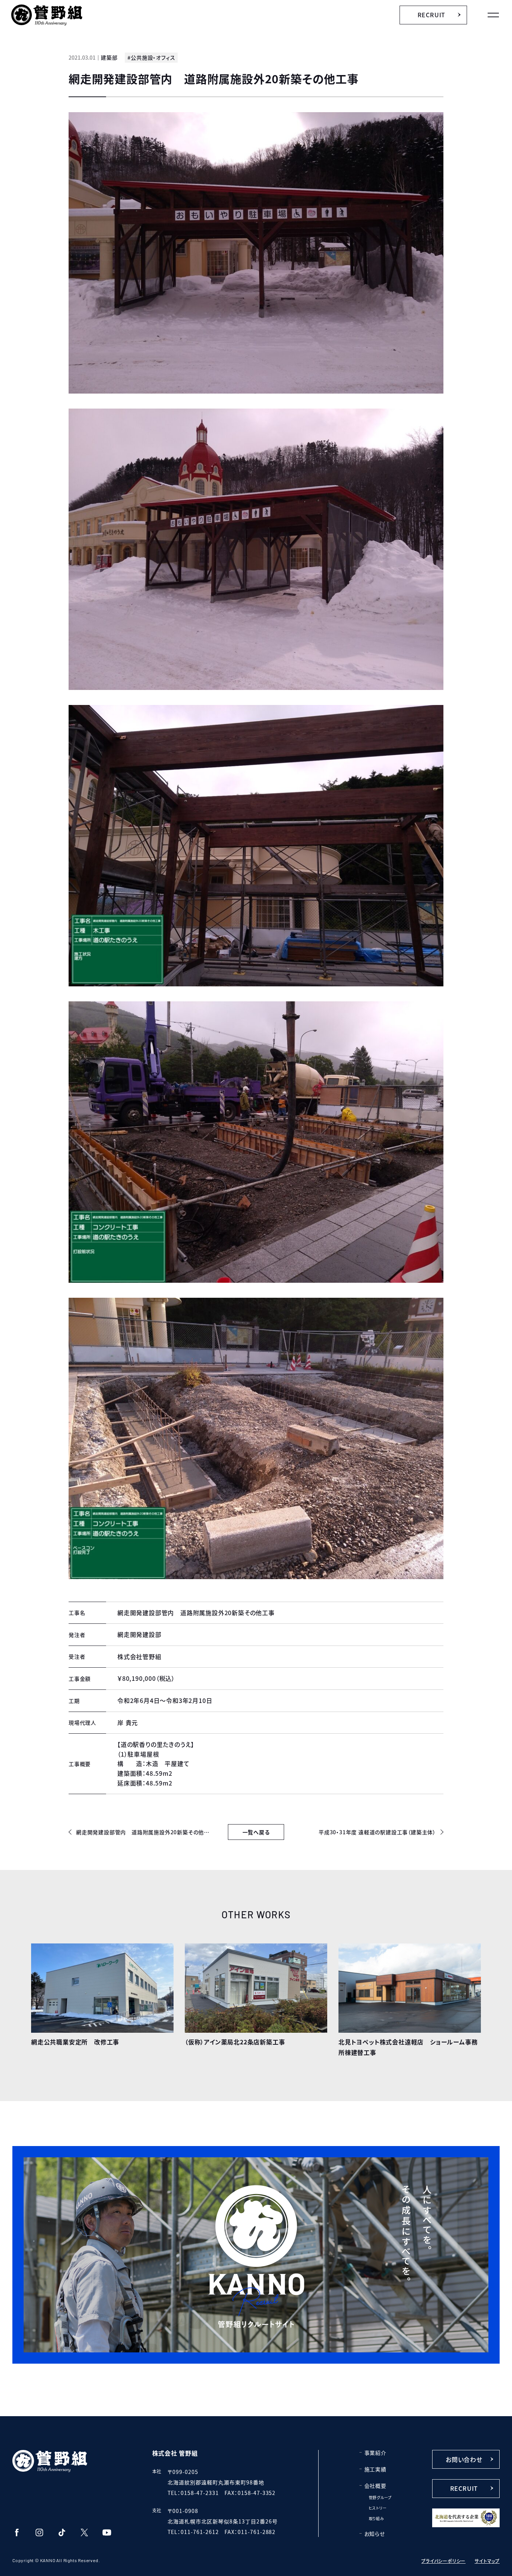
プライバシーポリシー (443, 2561)
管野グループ (380, 2497)
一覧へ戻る (256, 1832)
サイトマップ (487, 2561)
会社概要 (375, 2486)
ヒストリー (378, 2508)
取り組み (377, 2518)
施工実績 (375, 2469)
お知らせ (375, 2534)
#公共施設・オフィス (151, 57)
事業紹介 (375, 2453)
